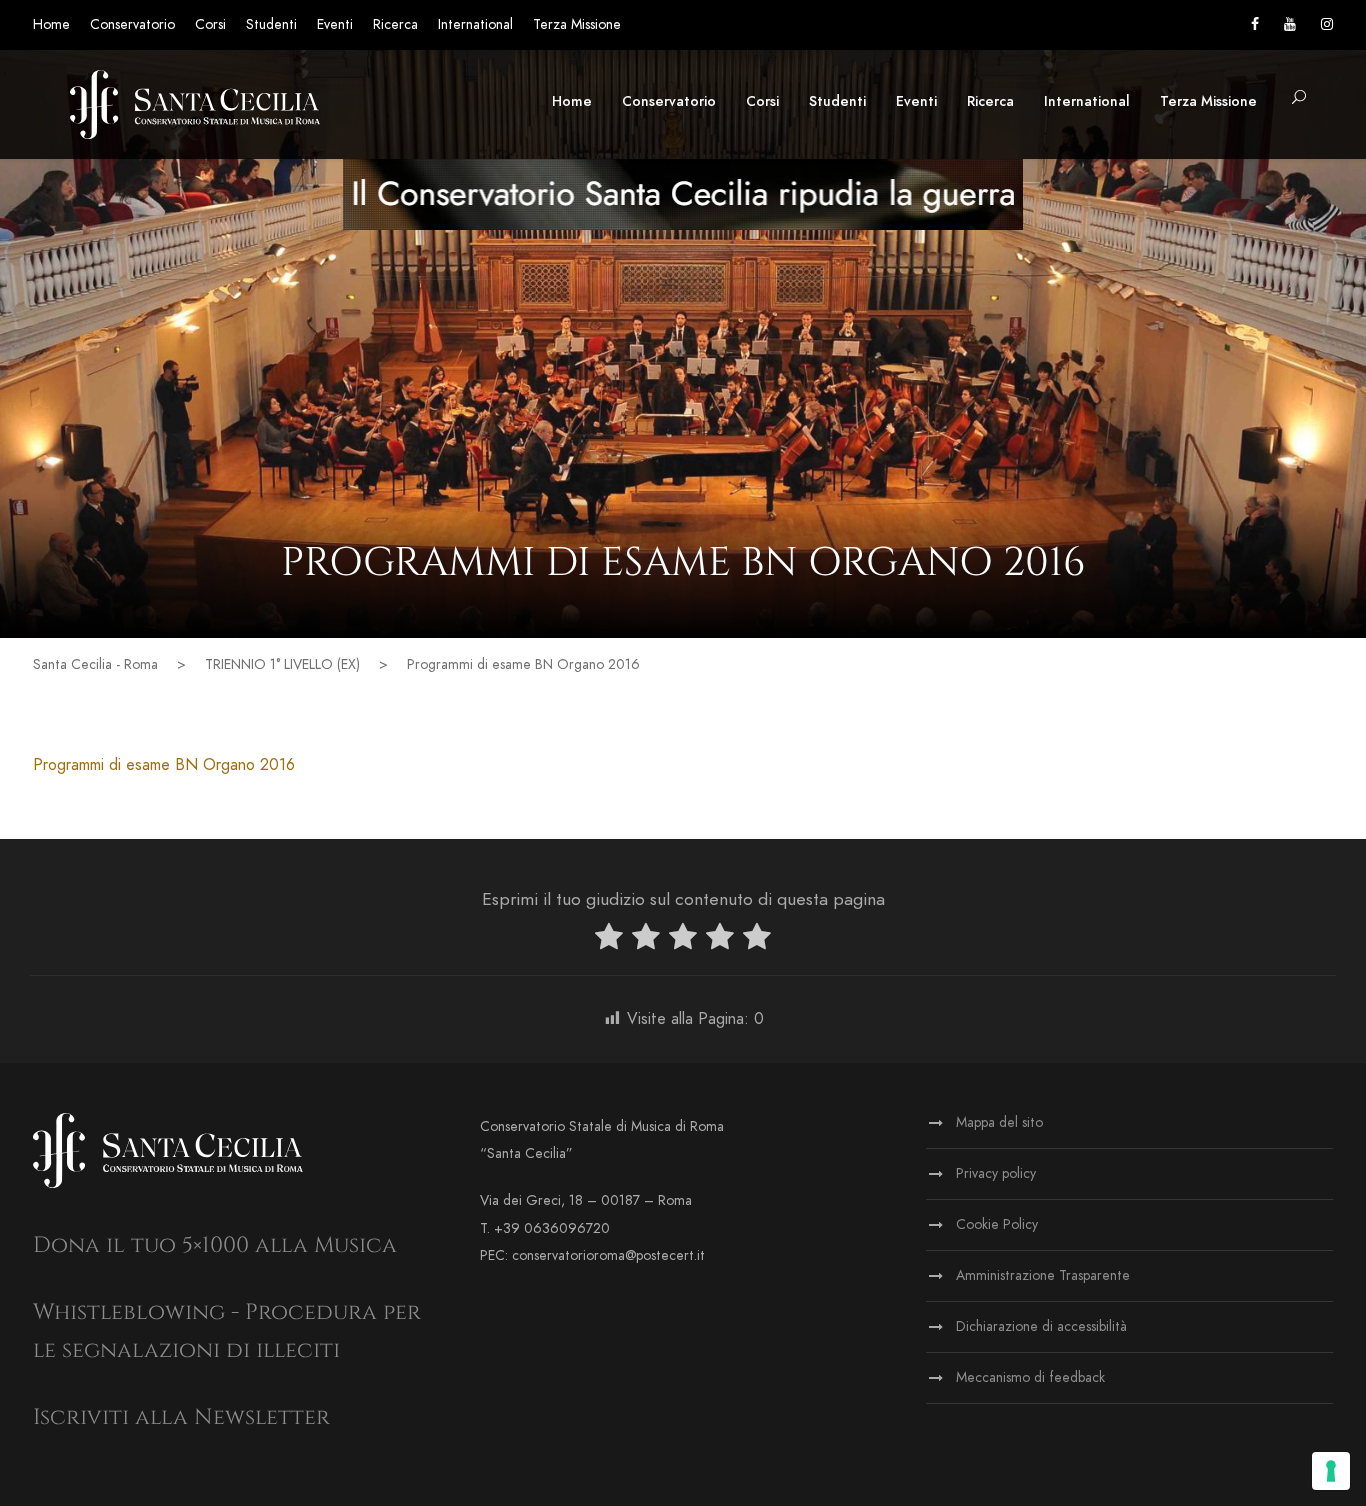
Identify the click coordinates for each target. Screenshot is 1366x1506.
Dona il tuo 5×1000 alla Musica (215, 1245)
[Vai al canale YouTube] (1290, 24)
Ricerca (395, 24)
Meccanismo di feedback (1030, 1377)
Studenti (271, 24)
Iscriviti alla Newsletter (181, 1417)
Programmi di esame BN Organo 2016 (164, 765)
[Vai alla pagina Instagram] (1327, 24)
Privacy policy (996, 1173)
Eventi (335, 24)
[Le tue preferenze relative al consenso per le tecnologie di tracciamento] (1331, 1471)
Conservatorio (132, 24)
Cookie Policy (997, 1224)
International (475, 24)
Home (51, 24)
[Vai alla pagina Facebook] (1255, 24)
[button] (1299, 98)
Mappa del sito (999, 1122)
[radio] (609, 940)
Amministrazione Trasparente (1043, 1275)
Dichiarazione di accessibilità (1041, 1326)
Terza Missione (577, 24)
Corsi (210, 24)
